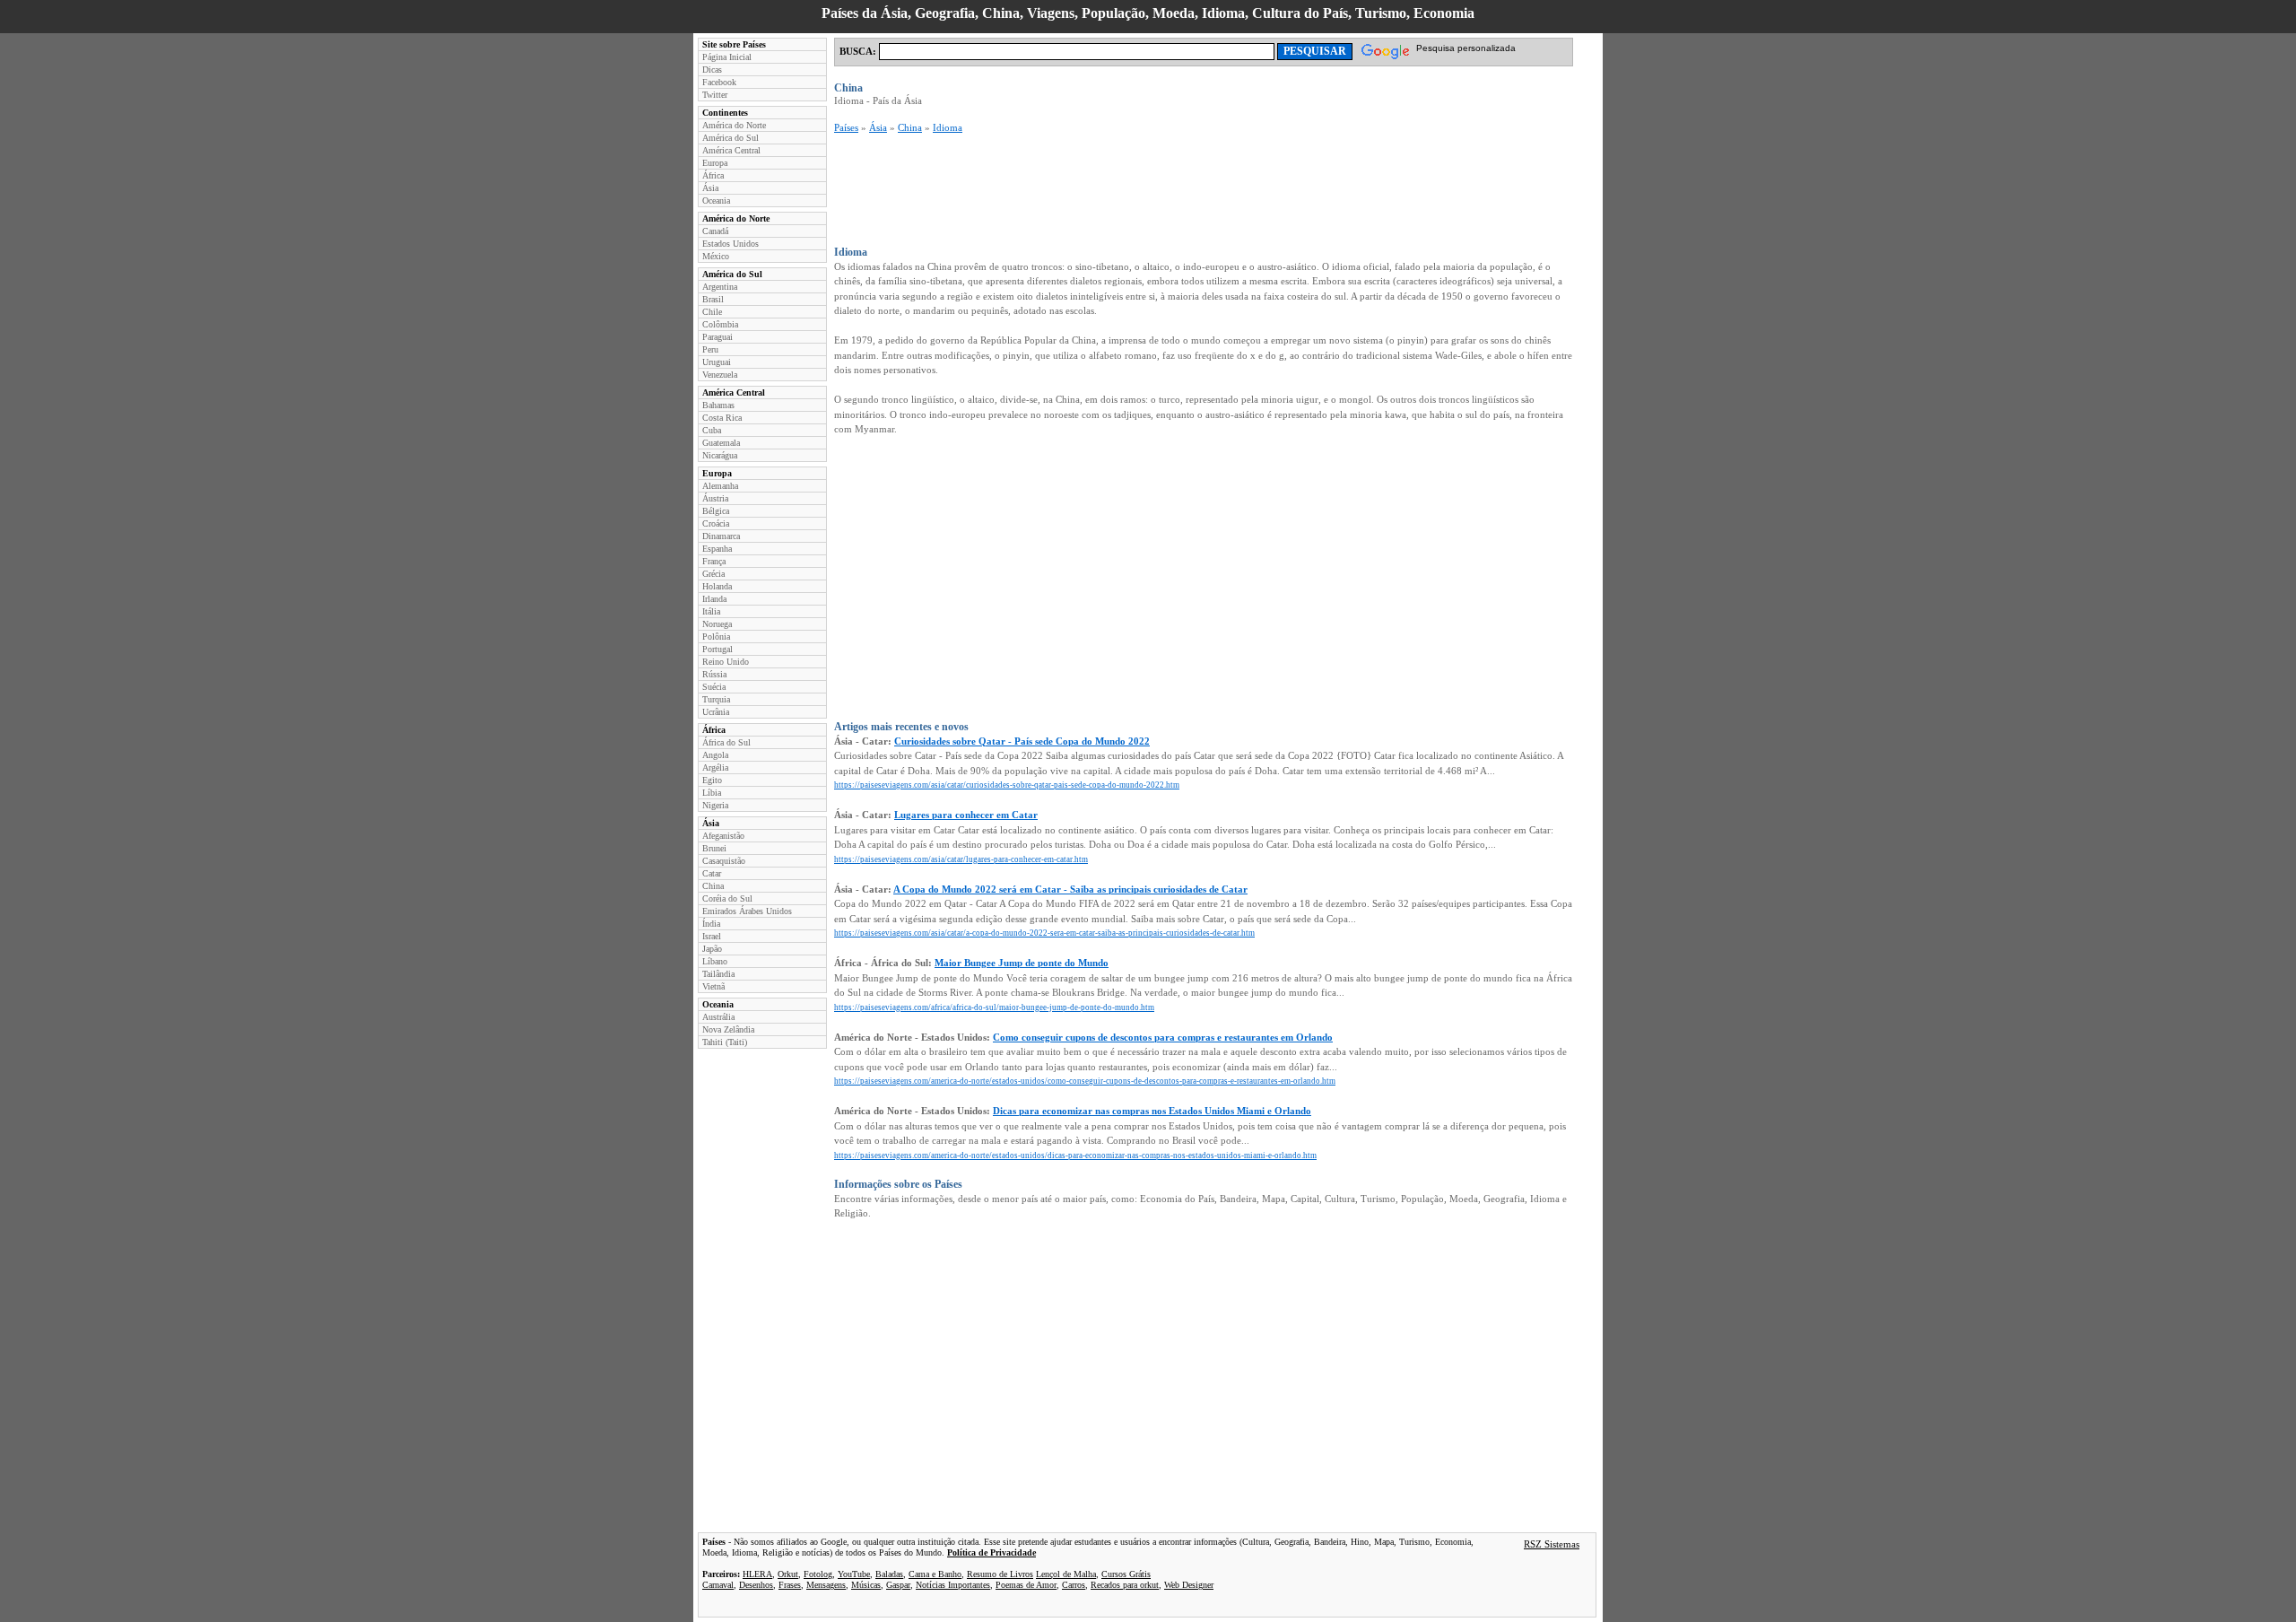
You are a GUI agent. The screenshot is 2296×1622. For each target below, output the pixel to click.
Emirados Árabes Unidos (747, 911)
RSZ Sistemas (1552, 1544)
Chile (712, 312)
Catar (712, 873)
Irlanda (714, 599)
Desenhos (756, 1585)
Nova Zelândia (728, 1029)
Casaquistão (724, 861)
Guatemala (721, 443)
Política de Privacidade (991, 1552)
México (716, 256)
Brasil (713, 299)
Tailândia (718, 974)
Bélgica (716, 511)
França (714, 561)
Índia (711, 924)
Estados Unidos (731, 244)
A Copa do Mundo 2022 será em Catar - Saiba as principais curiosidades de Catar (1070, 889)
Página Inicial (727, 57)
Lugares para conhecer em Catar (966, 815)
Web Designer (1189, 1585)
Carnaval (718, 1585)
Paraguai (717, 337)
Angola (715, 755)
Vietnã (713, 986)
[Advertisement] (1161, 190)
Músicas (866, 1585)
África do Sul (726, 742)
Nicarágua (720, 455)
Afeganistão (723, 836)
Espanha (717, 549)
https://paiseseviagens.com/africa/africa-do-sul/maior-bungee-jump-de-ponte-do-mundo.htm (994, 1007)
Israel (712, 936)
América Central (731, 150)
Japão (712, 949)
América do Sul (731, 138)
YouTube (854, 1574)
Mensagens (826, 1585)
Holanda (717, 586)
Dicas (712, 70)
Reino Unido (726, 662)
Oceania (716, 201)
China (713, 886)
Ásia (710, 188)
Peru (710, 349)
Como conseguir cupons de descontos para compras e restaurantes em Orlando (1163, 1037)
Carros (1074, 1585)
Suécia (714, 687)
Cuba (712, 430)
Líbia (712, 793)
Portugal (717, 649)
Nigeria (715, 805)
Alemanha (720, 486)
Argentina (720, 287)
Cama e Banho (935, 1574)
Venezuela (720, 375)
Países (846, 127)
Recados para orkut (1125, 1585)
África (713, 175)
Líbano (715, 961)
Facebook (719, 82)
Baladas (889, 1574)
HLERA (757, 1574)
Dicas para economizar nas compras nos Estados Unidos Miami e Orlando (1152, 1111)
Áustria (715, 498)
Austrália (718, 1017)
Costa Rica (722, 418)
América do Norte (734, 125)
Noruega (717, 624)
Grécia (713, 574)
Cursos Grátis (1126, 1574)
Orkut (788, 1574)
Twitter (715, 95)
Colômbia (720, 324)
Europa (715, 163)
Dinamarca (721, 536)
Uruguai (717, 362)
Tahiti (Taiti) (725, 1042)
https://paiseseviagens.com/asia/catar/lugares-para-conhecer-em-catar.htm (961, 859)
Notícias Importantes (953, 1585)
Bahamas (718, 405)
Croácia (716, 523)
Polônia (716, 637)
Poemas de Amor (1026, 1585)
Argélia (715, 767)
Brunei (714, 848)
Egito (712, 780)
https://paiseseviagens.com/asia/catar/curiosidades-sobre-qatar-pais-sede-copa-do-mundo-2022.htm (1007, 785)
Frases (790, 1585)
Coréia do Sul (727, 898)
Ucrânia (716, 712)
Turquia (716, 699)
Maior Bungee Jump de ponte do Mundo (1022, 963)
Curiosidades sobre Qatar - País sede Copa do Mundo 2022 (1022, 741)
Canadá (715, 231)
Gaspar (898, 1585)
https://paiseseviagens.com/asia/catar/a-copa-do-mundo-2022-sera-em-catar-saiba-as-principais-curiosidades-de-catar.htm (1044, 933)
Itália (711, 611)
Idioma (948, 127)
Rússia (714, 674)
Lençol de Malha (1066, 1574)
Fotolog (818, 1574)
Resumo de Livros (1000, 1574)
